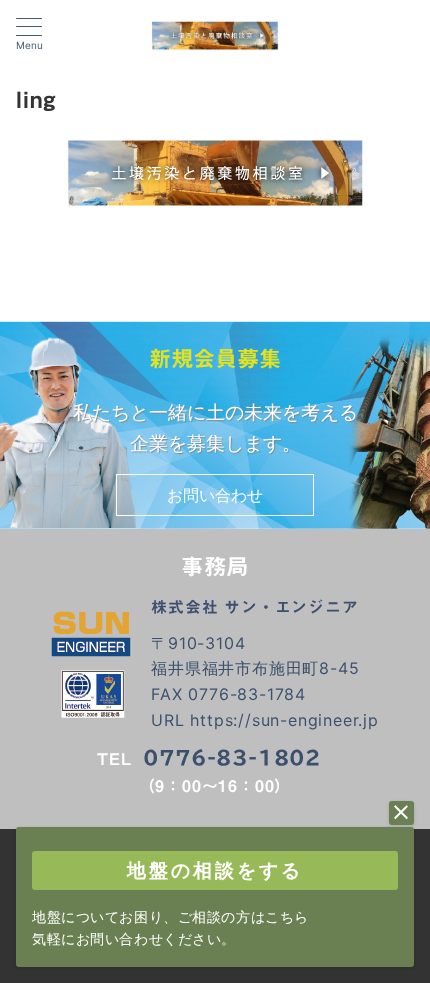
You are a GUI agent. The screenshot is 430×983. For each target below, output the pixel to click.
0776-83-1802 (232, 757)
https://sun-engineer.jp (284, 720)
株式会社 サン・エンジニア (254, 607)
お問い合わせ (215, 495)
